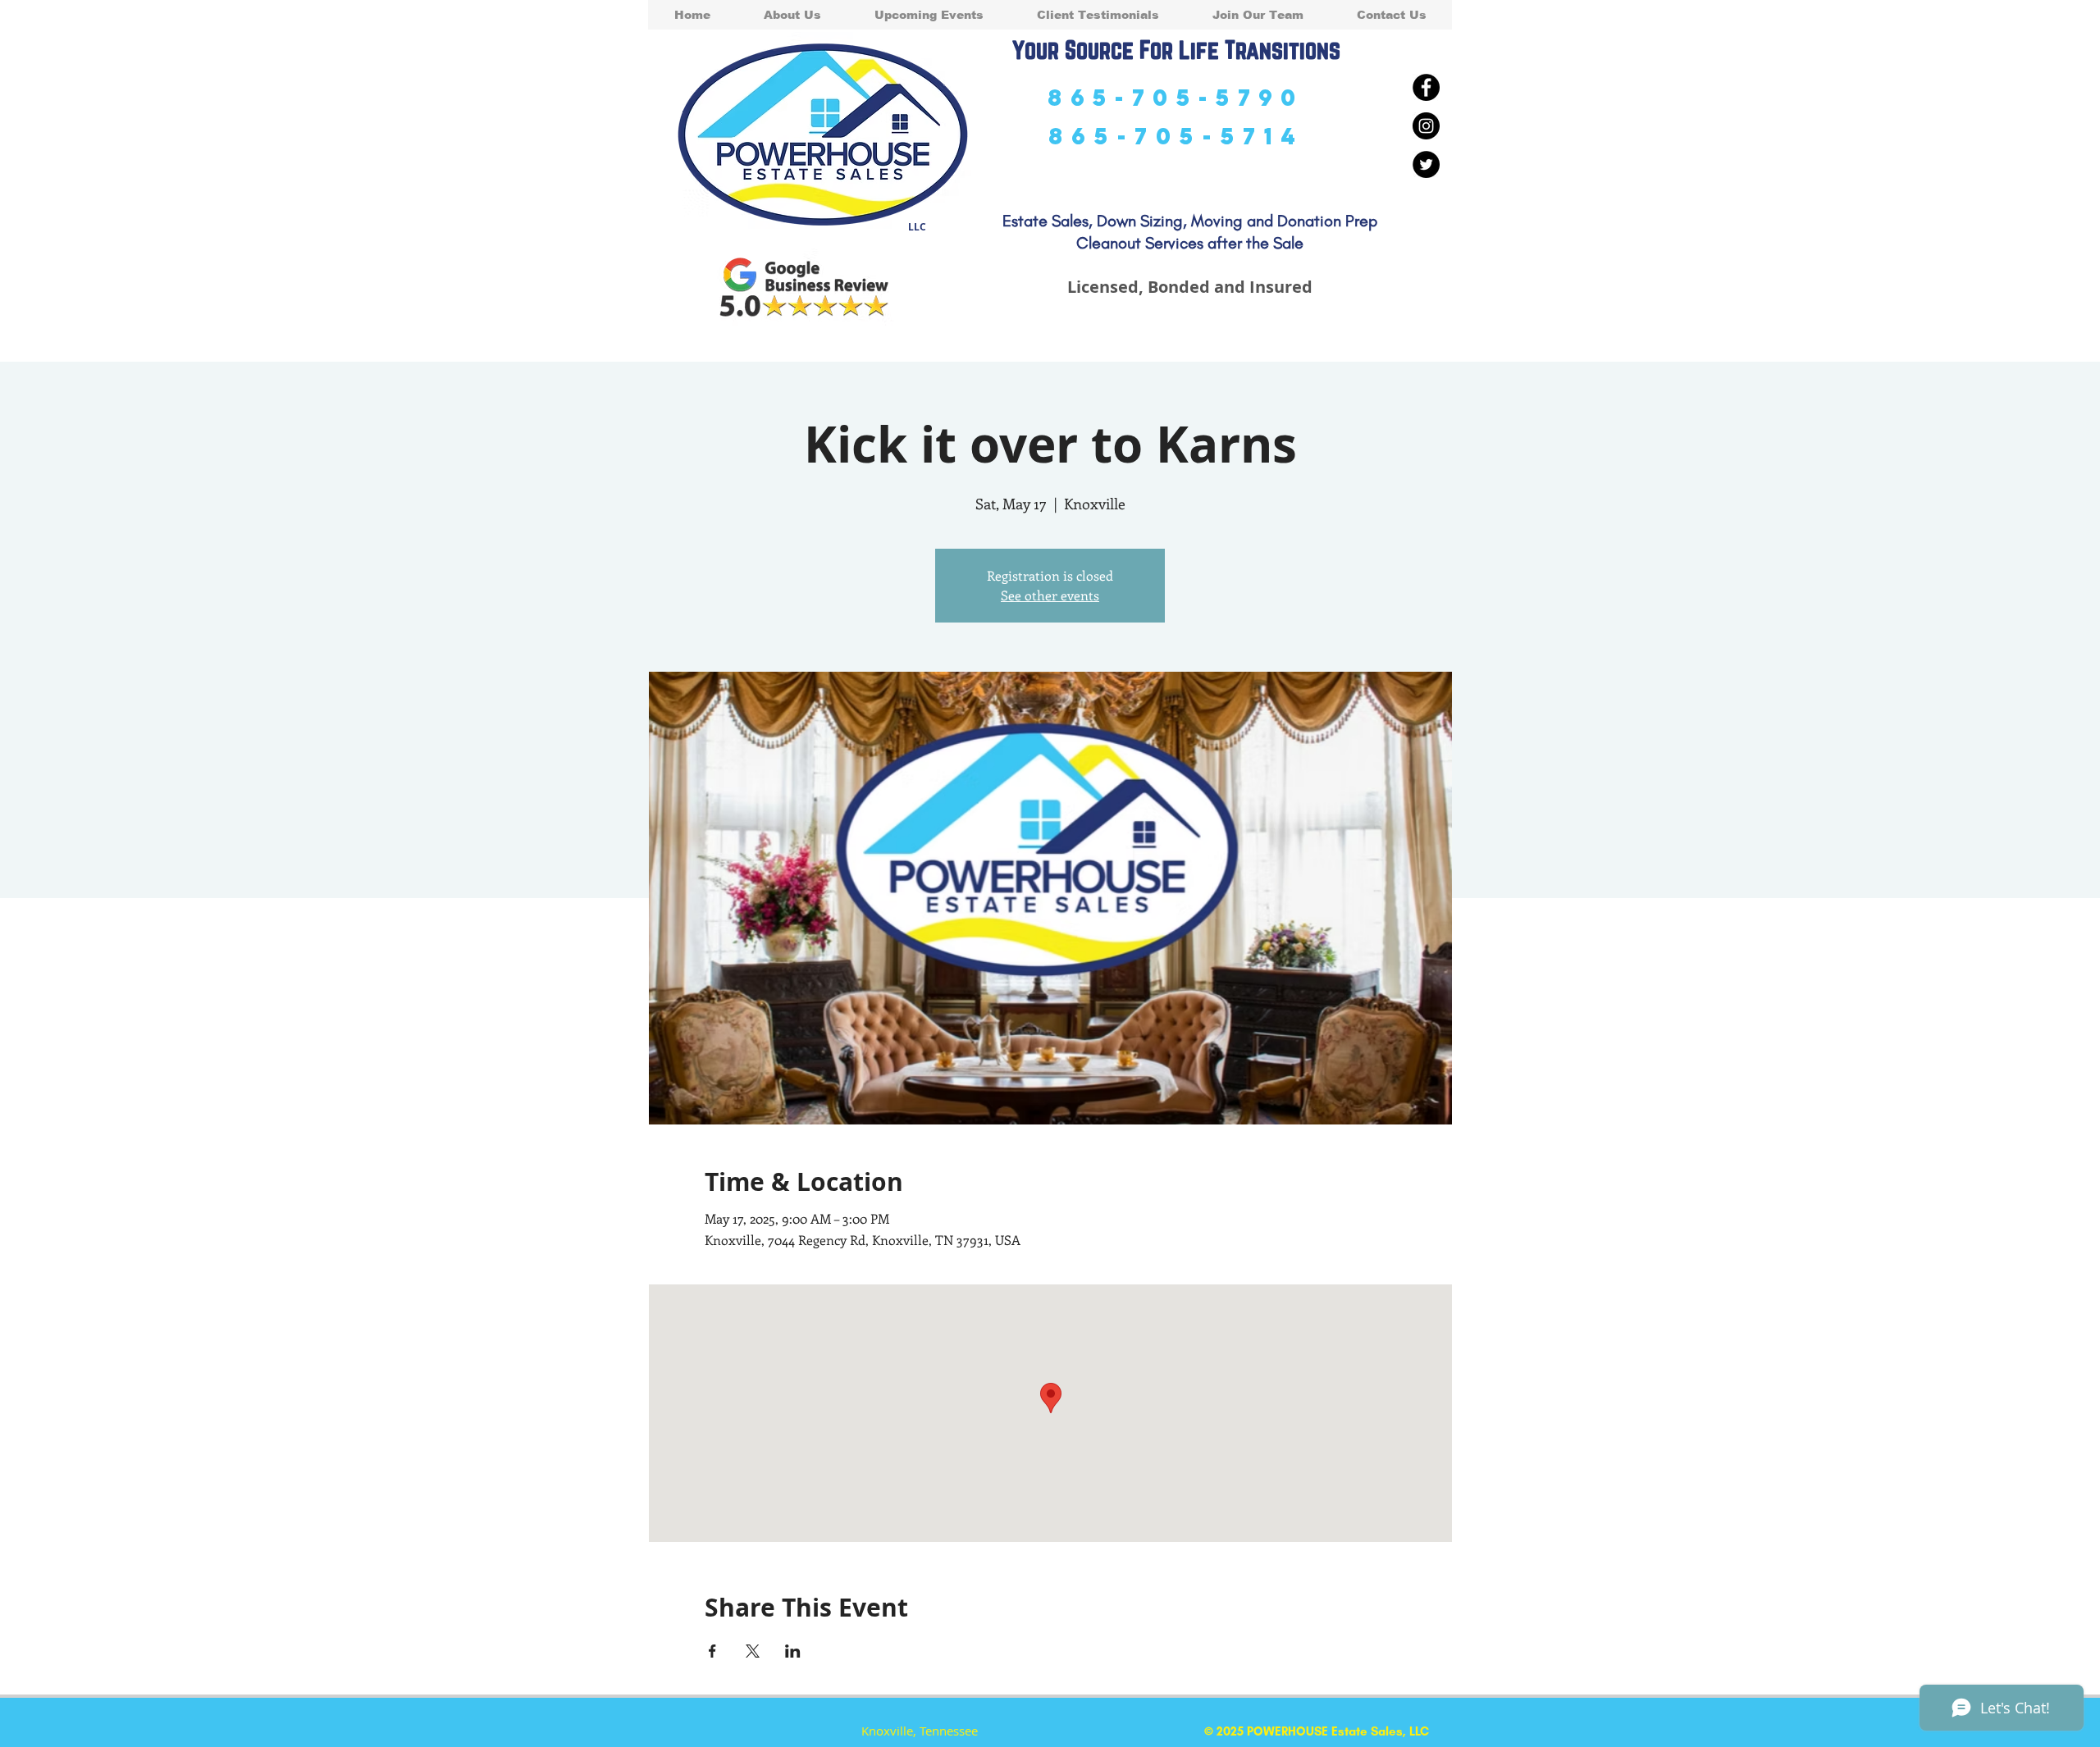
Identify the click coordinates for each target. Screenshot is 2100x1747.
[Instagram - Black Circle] (1426, 126)
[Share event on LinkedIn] (793, 1651)
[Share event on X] (753, 1651)
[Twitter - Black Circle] (1426, 164)
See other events (1050, 595)
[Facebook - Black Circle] (1426, 87)
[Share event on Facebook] (712, 1651)
